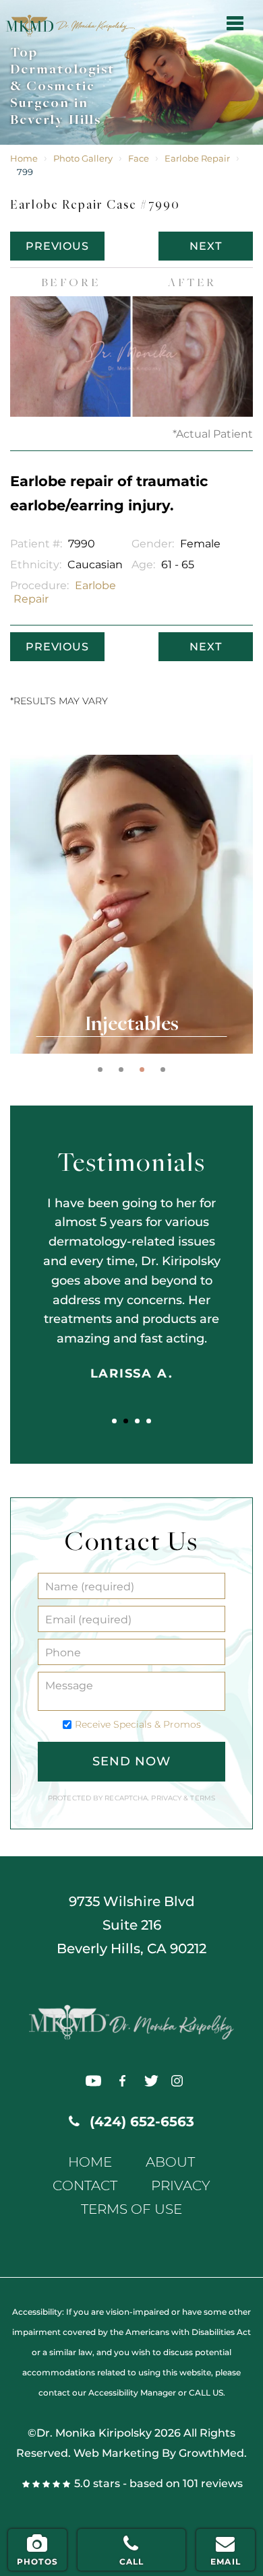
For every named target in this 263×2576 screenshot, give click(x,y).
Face (139, 159)
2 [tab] (121, 1070)
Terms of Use (131, 2209)
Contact (85, 2186)
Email (226, 2562)
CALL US (206, 2393)
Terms (202, 1798)
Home (24, 159)
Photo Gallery (83, 159)
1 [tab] (100, 1070)
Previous (57, 246)
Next (205, 246)
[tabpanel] (131, 904)
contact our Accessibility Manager (107, 2393)
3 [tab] (142, 1070)
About (170, 2162)
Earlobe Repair (197, 159)
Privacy (167, 1798)
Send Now (131, 1761)
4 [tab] (163, 1070)
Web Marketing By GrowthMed (159, 2453)
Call (132, 2562)
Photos (37, 2562)
